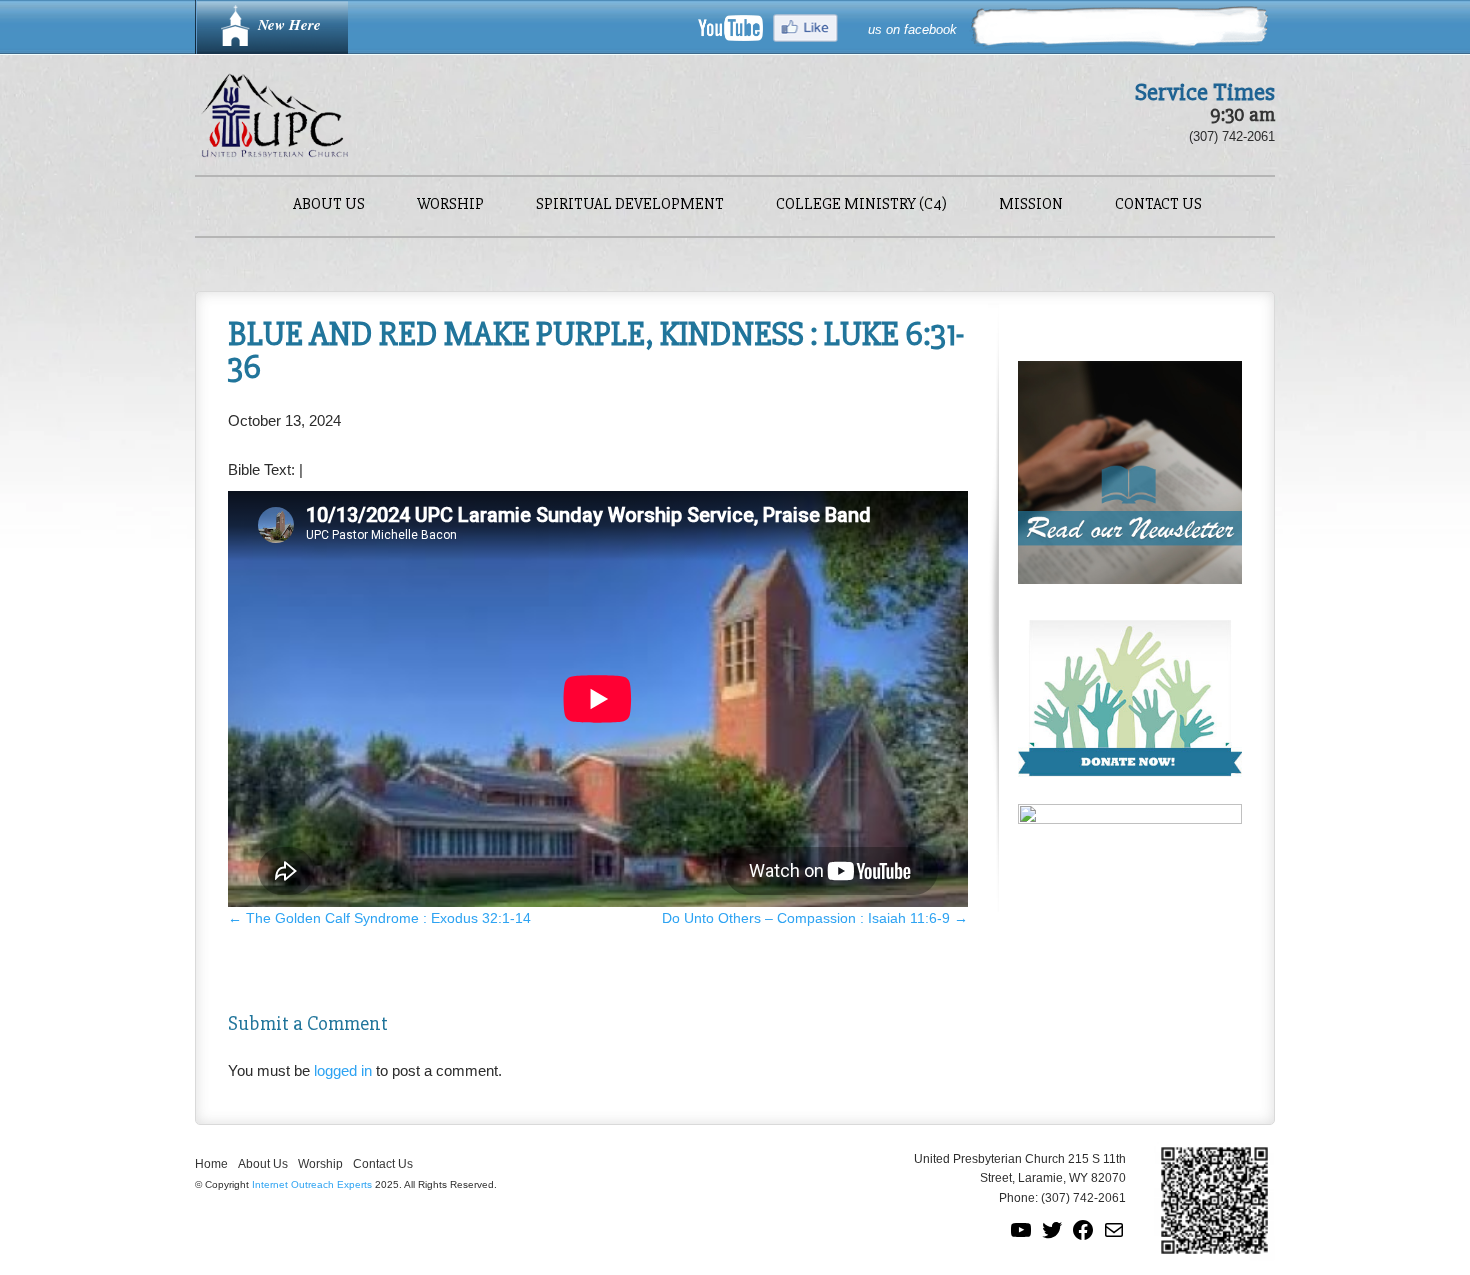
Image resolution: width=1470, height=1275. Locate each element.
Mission (1031, 205)
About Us (329, 205)
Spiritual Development (630, 205)
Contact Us (1158, 205)
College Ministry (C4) (861, 205)
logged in (343, 1070)
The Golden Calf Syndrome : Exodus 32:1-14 (379, 918)
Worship (450, 205)
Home (211, 1164)
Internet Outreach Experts (312, 1184)
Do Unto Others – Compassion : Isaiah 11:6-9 (815, 918)
